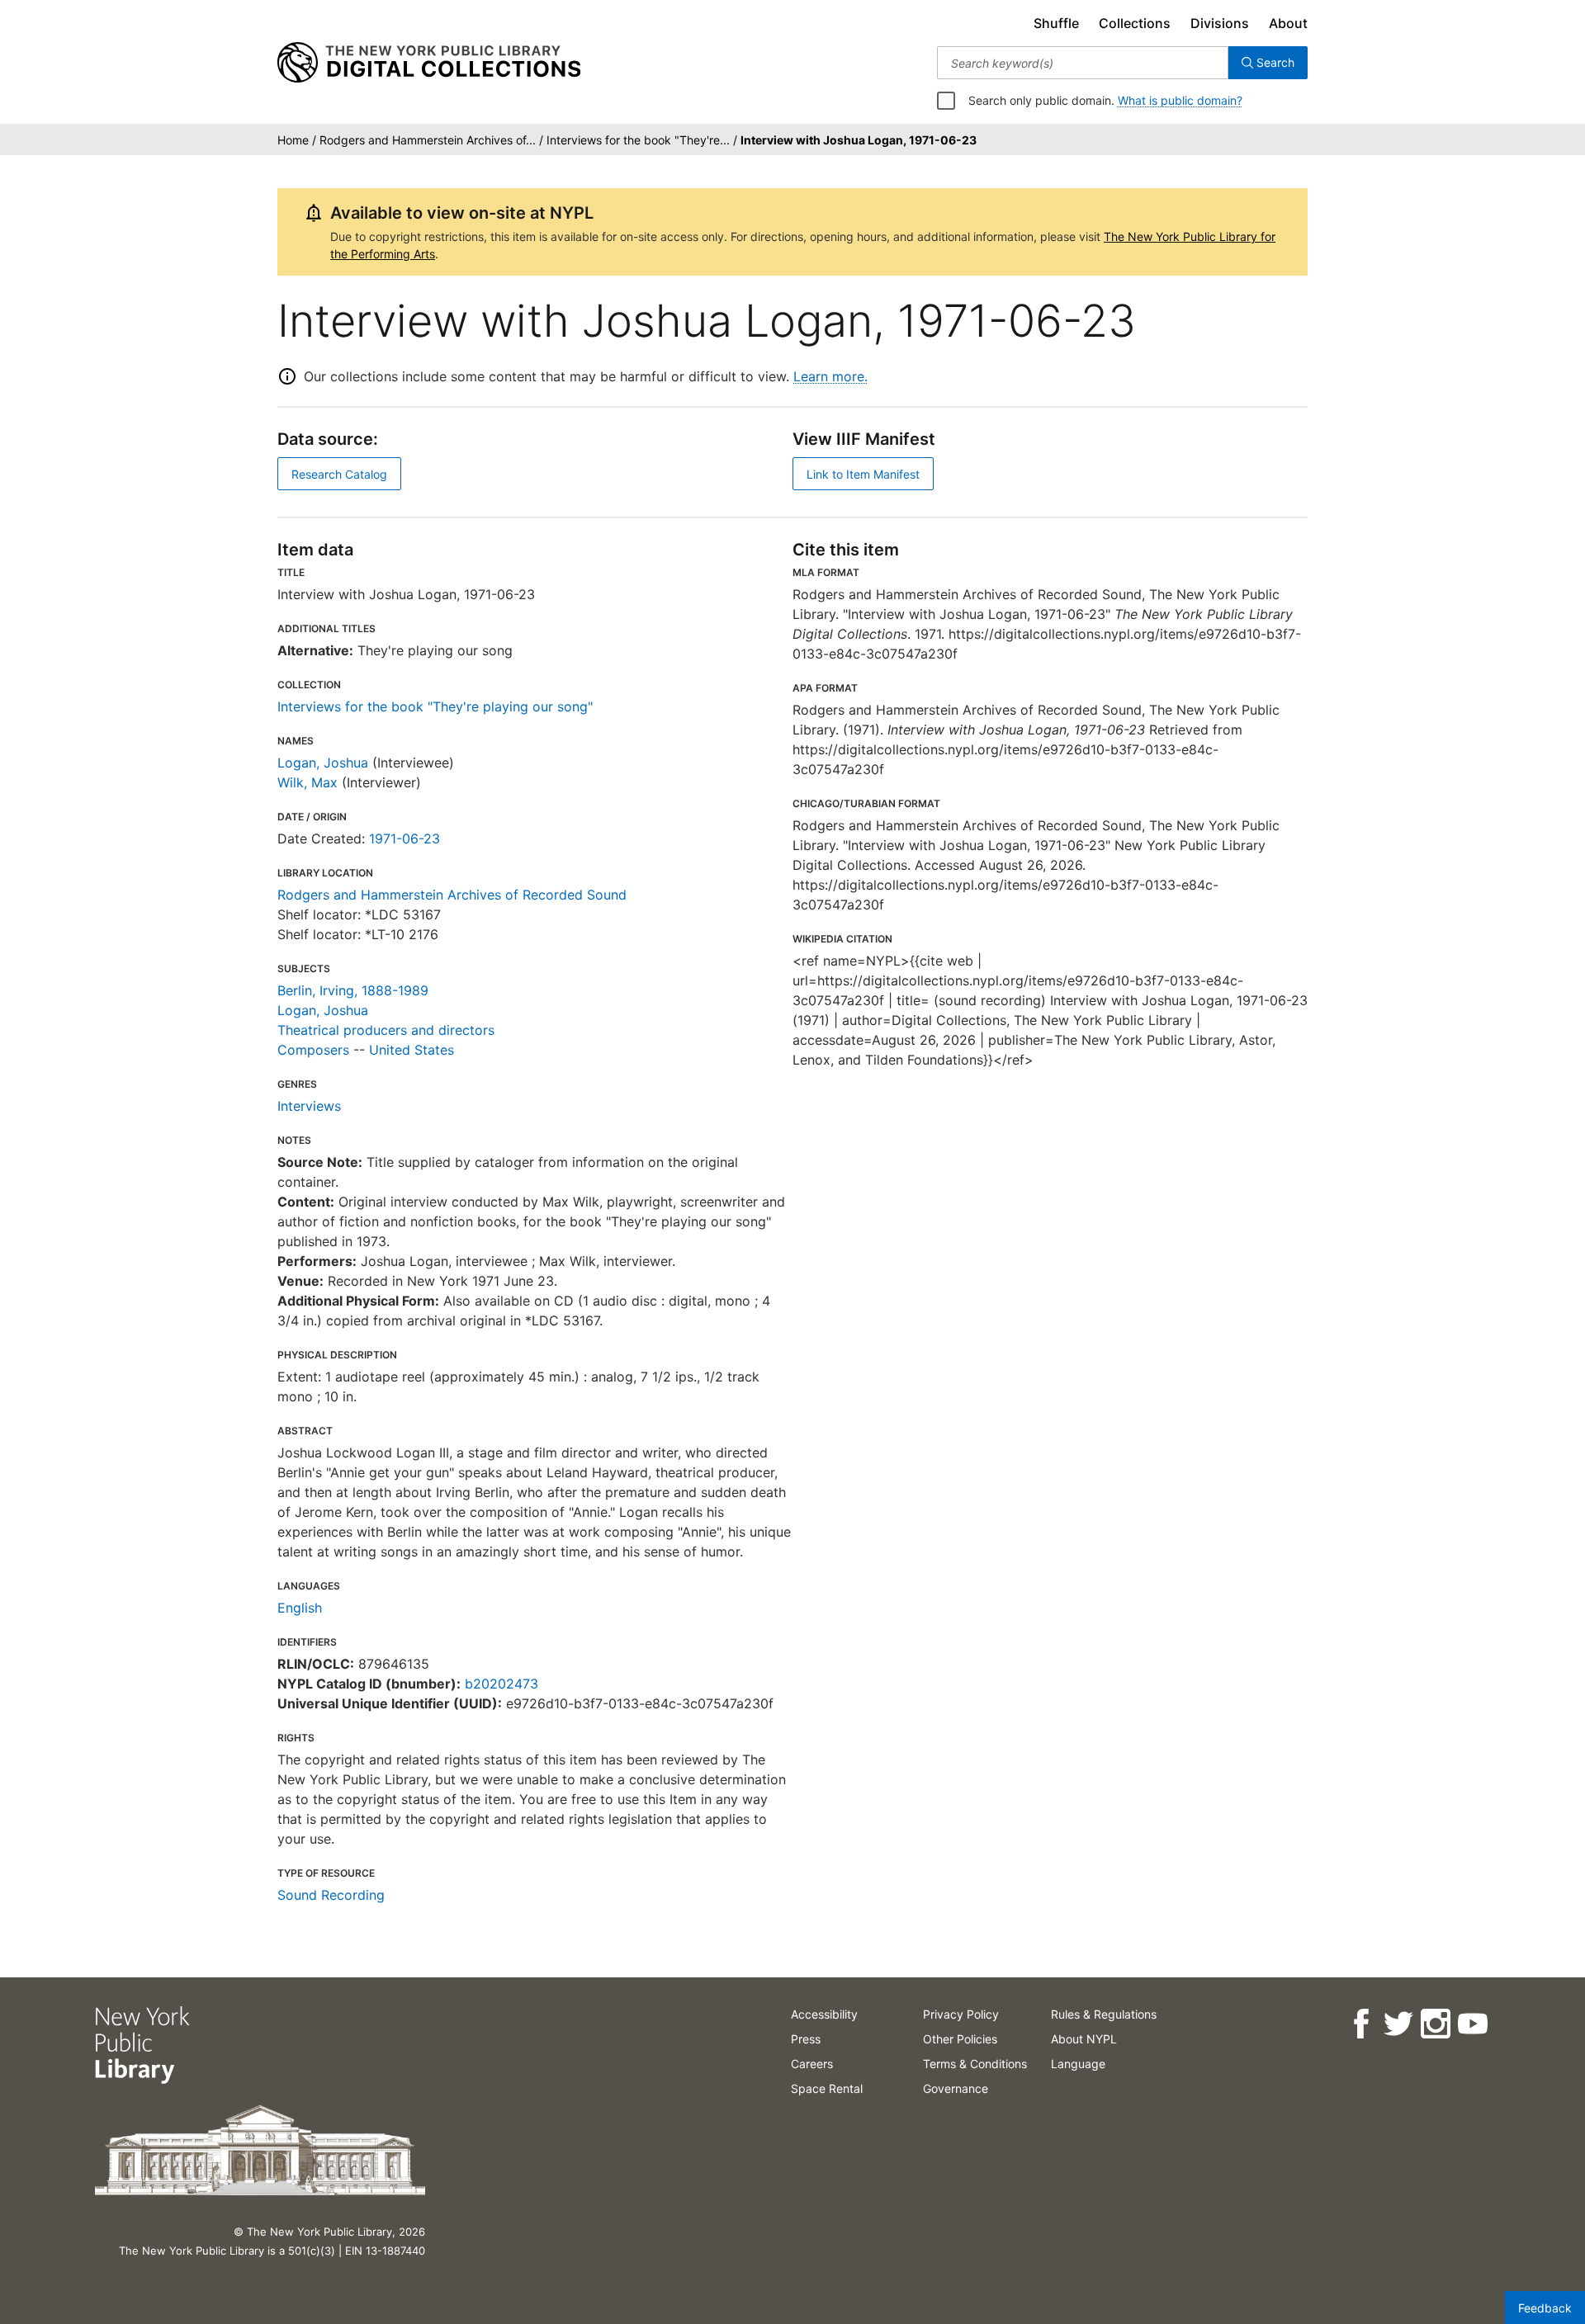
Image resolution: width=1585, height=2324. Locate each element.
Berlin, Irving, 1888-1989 (353, 990)
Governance (956, 2088)
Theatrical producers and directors (386, 1030)
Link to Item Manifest (863, 474)
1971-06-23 (405, 838)
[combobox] (1083, 63)
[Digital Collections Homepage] (429, 63)
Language (1078, 2064)
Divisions (1220, 23)
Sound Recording (331, 1895)
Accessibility (824, 2014)
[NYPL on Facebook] (1360, 2024)
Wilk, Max (308, 782)
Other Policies (960, 2039)
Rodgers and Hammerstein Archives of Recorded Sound (452, 895)
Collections (1135, 23)
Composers (313, 1050)
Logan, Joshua (323, 763)
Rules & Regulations (1104, 2014)
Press (806, 2039)
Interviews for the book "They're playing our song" (435, 706)
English (300, 1608)
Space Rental (827, 2088)
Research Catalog (339, 474)
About (1288, 23)
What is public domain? (1180, 100)
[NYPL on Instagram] (1434, 2024)
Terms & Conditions (975, 2064)
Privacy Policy (961, 2014)
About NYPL (1084, 2039)
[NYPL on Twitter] (1397, 2024)
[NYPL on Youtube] (1471, 2024)
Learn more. (830, 376)
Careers (812, 2064)
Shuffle (1056, 23)
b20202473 (502, 1684)
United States (412, 1050)
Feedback (1545, 2308)
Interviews (309, 1106)
